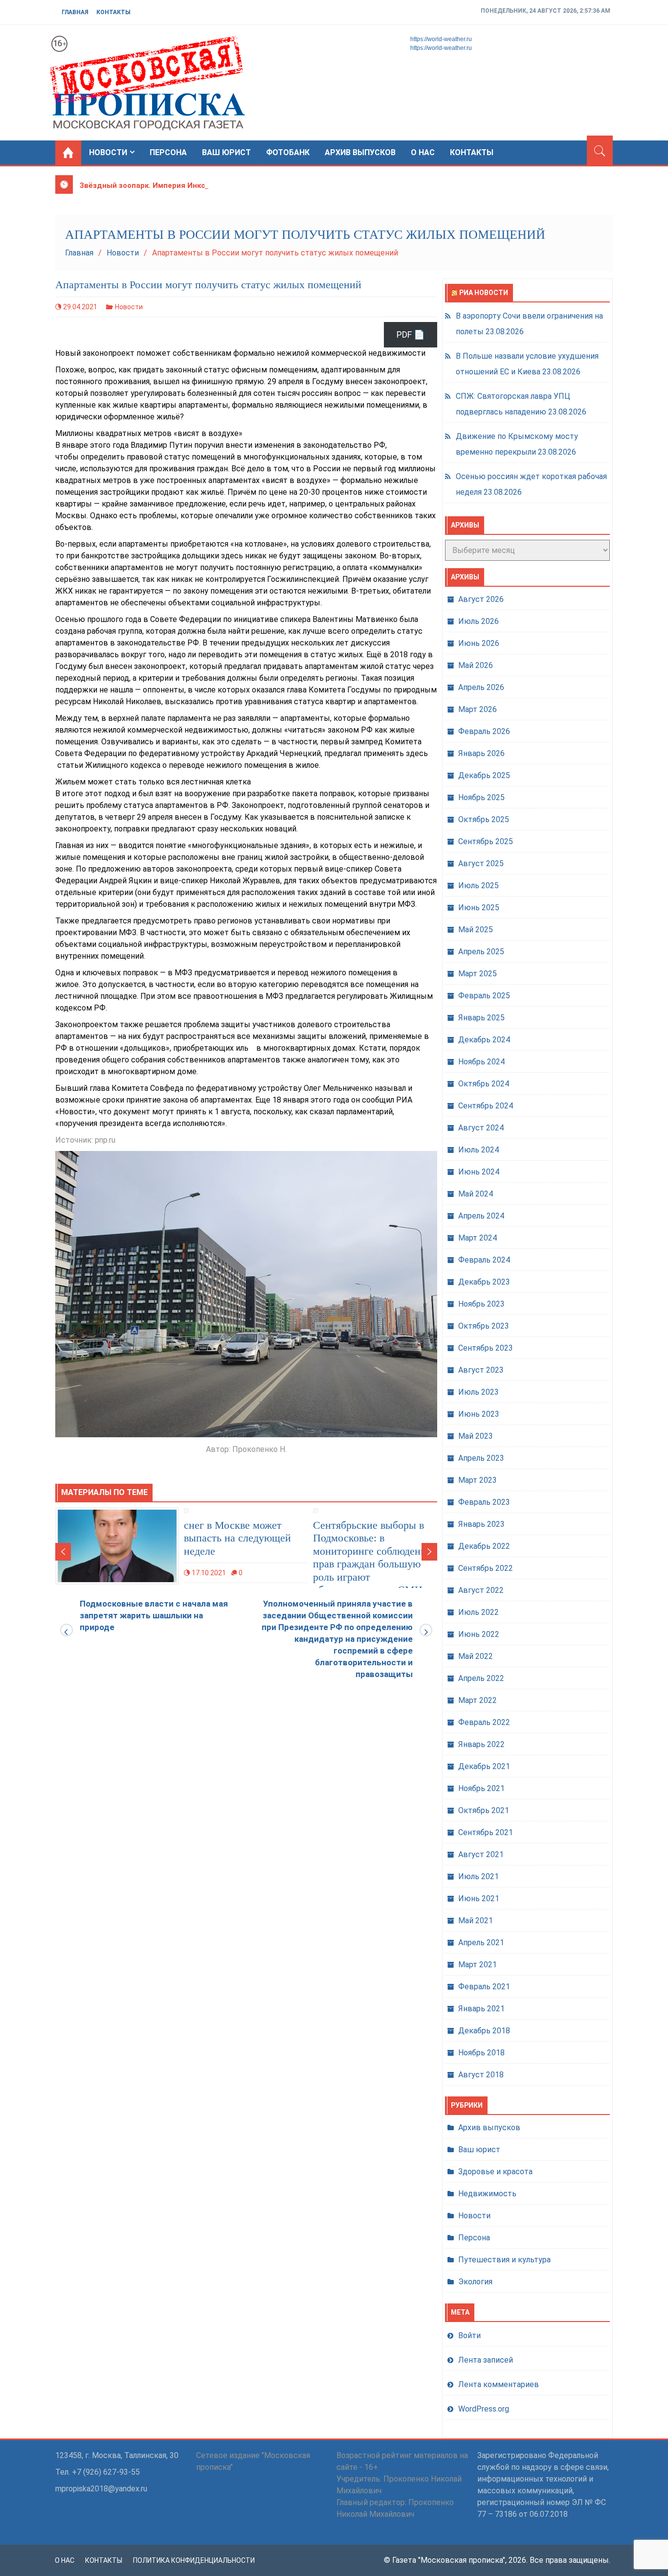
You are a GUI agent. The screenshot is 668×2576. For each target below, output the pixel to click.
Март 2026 (478, 709)
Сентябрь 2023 (486, 1348)
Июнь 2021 (479, 1898)
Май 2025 (476, 930)
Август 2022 (481, 1590)
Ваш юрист (226, 152)
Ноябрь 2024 (481, 1062)
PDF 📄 (411, 334)
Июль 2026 (479, 621)
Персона (168, 152)
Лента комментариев (499, 2384)
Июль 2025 (479, 885)
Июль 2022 (479, 1612)
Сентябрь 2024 (486, 1106)
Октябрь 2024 (484, 1084)
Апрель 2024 (481, 1216)
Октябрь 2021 (484, 1810)
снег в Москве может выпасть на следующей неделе (237, 1538)
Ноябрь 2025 (481, 797)
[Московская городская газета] (68, 153)
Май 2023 (476, 1436)
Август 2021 (481, 1854)
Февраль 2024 (484, 1260)
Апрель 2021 (481, 1943)
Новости (108, 152)
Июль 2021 (479, 1876)
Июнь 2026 (479, 643)
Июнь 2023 (479, 1414)
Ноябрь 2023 (481, 1304)
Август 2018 (481, 2075)
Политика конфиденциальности (194, 2560)
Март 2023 (478, 1480)
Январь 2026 (481, 753)
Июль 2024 (479, 1150)
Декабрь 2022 (484, 1546)
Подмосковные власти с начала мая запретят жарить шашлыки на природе (154, 1615)
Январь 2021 (481, 2009)
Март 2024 (478, 1238)
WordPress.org (484, 2409)
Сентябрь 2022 (486, 1568)
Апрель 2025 (481, 952)
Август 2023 (481, 1370)
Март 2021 (478, 1965)
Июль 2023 (479, 1392)
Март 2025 (478, 974)
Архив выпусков (360, 152)
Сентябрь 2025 (486, 841)
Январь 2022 (481, 1744)
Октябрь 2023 (484, 1326)
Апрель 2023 (481, 1458)
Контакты (113, 12)
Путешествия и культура (504, 2260)
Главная (75, 12)
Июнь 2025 (479, 908)
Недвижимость (487, 2194)
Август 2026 (481, 599)
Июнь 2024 (479, 1172)
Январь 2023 (481, 1524)
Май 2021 (476, 1920)
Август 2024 (481, 1128)
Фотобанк (288, 152)
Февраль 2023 (484, 1502)
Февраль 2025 (484, 996)
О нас (423, 152)
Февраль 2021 (484, 1987)
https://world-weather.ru (441, 39)
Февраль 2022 (484, 1722)
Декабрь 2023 (484, 1282)
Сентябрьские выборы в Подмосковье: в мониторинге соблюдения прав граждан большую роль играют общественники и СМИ (372, 1557)
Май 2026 (476, 665)
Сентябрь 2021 (486, 1832)
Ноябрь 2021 (481, 1788)
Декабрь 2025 (484, 775)
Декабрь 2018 (484, 2031)
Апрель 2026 (481, 687)
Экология (475, 2282)
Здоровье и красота (495, 2172)
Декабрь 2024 (484, 1040)
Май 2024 (476, 1194)
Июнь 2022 (479, 1634)
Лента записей (486, 2360)
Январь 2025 (481, 1018)
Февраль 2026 (484, 731)
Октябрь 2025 (484, 819)
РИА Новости (484, 293)
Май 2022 (476, 1656)
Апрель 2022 (481, 1678)
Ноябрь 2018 (481, 2053)
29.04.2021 (80, 307)
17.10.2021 (209, 1573)
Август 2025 (481, 863)
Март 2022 (478, 1700)
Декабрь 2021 (484, 1766)
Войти (469, 2335)
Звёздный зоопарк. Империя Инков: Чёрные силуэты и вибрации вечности (218, 185)
